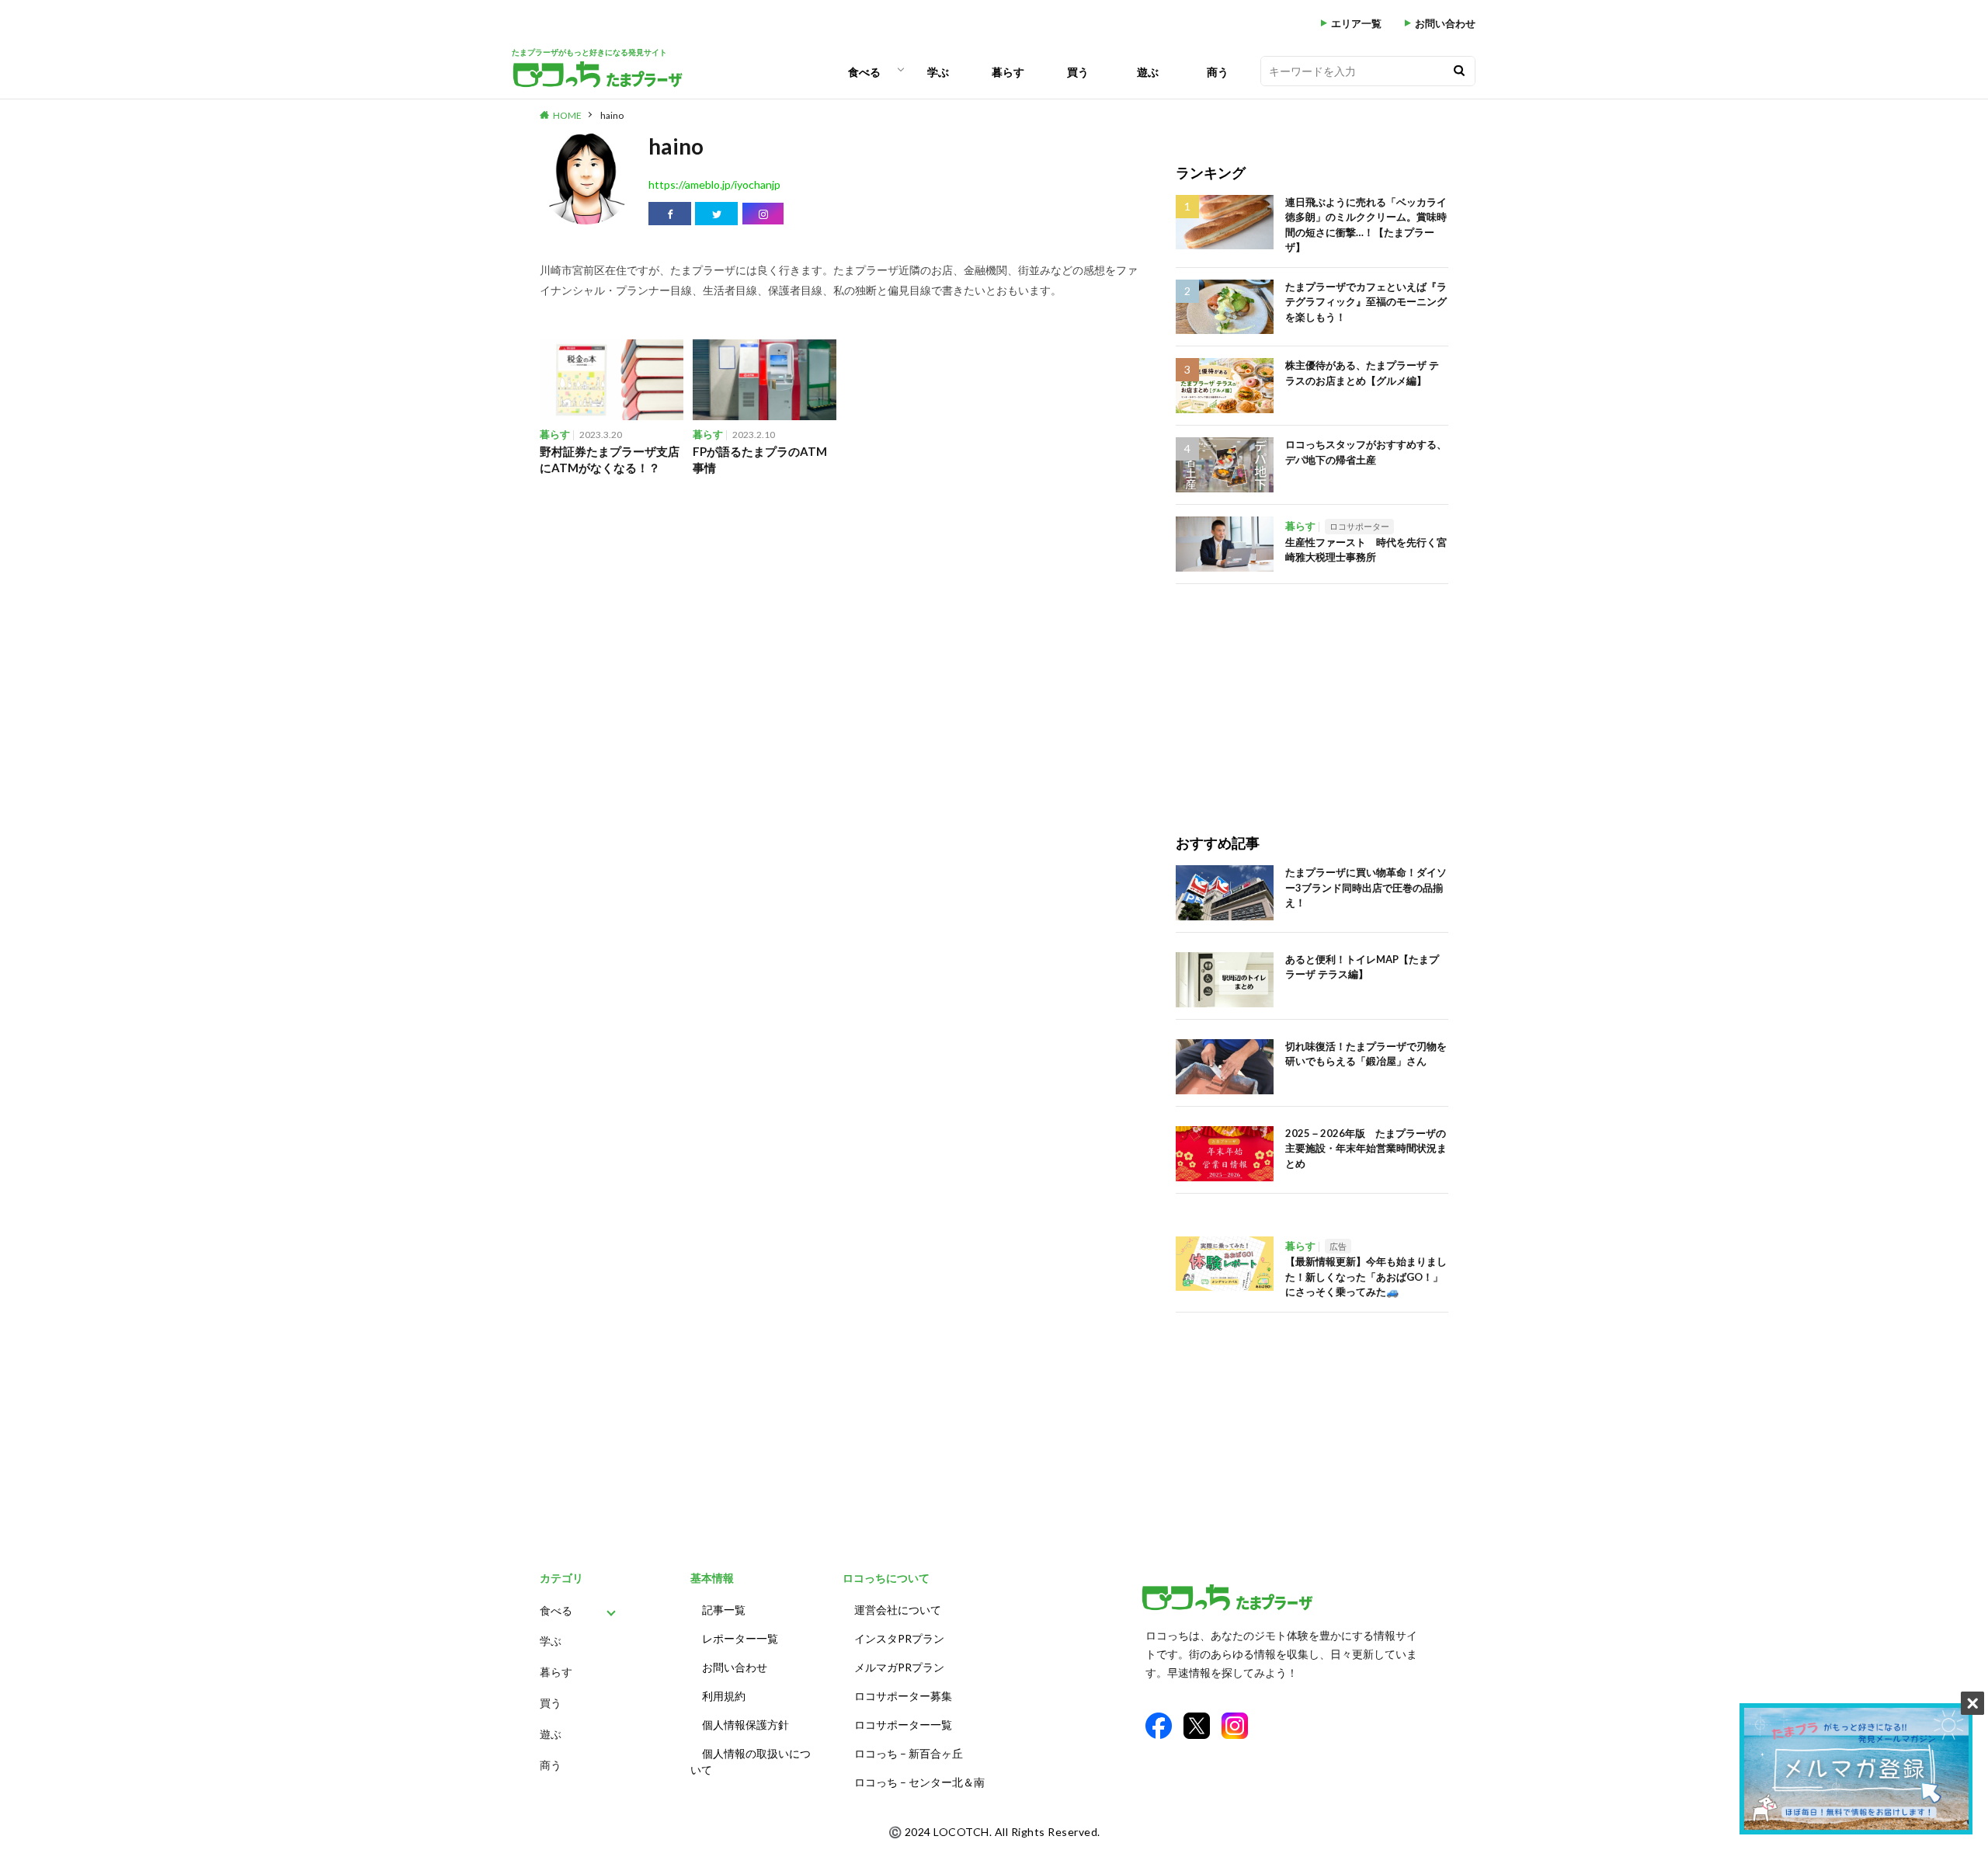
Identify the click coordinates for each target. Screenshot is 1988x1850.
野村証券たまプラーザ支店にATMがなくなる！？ (610, 459)
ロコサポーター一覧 (903, 1725)
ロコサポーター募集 (903, 1696)
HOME (567, 115)
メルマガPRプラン (899, 1667)
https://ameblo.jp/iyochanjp (714, 184)
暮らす (1008, 72)
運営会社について (898, 1610)
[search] (1459, 71)
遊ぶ (1148, 72)
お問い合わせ (1445, 24)
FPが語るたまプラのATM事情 (760, 459)
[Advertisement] (1312, 693)
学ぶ (938, 72)
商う (1218, 72)
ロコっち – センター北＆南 (919, 1782)
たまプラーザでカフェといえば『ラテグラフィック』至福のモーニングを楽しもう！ (1366, 302)
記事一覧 (724, 1610)
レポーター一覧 (740, 1638)
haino (612, 115)
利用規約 (724, 1696)
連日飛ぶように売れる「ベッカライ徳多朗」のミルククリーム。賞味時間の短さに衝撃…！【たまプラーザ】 (1366, 225)
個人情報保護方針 (745, 1725)
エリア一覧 (1356, 24)
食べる (864, 72)
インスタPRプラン (899, 1638)
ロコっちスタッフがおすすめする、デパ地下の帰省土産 (1366, 452)
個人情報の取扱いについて (751, 1761)
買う (1078, 72)
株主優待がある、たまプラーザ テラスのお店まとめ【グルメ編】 (1362, 373)
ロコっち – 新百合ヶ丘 (909, 1753)
